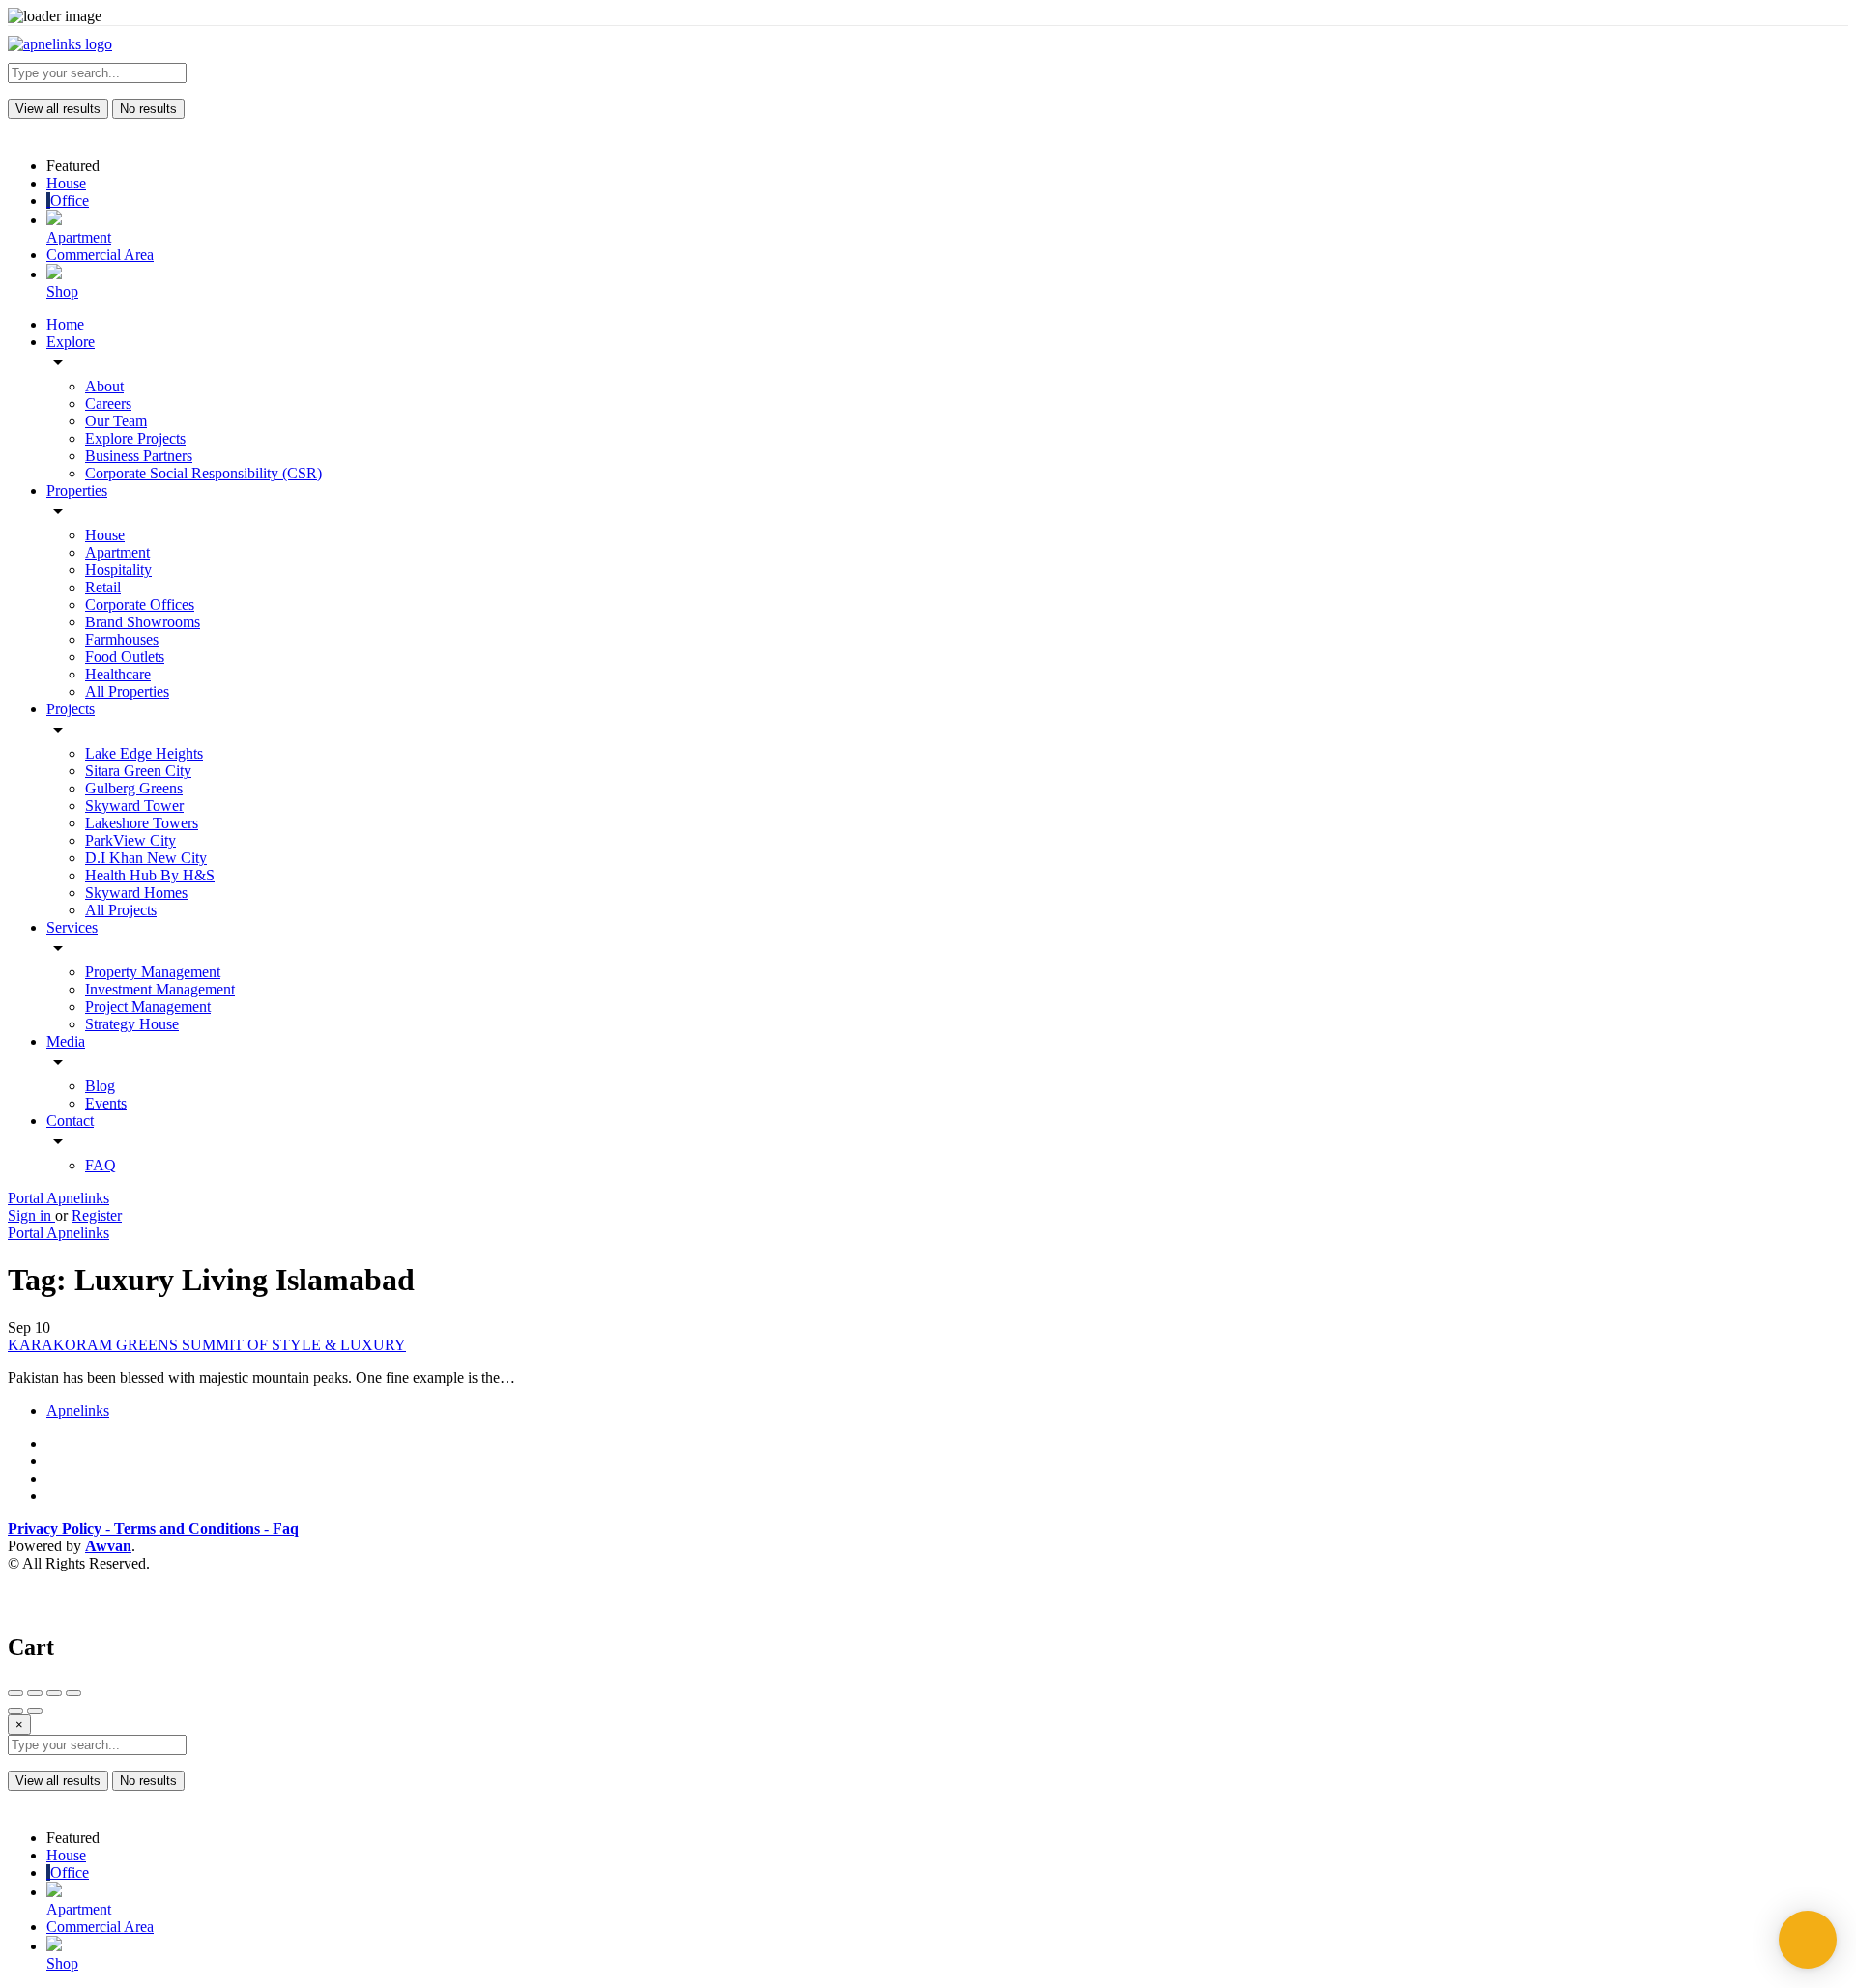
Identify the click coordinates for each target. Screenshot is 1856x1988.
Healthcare (118, 674)
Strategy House (132, 1024)
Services (72, 927)
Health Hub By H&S (150, 875)
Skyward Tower (134, 806)
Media (66, 1041)
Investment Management (160, 989)
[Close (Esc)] (15, 1693)
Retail (103, 587)
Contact (70, 1121)
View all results (58, 109)
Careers (108, 403)
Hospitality (118, 570)
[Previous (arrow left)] (15, 1711)
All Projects (121, 910)
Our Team (116, 421)
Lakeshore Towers (142, 823)
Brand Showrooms (143, 622)
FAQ (101, 1165)
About (104, 386)
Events (106, 1103)
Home (65, 324)
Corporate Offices (140, 605)
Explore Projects (135, 438)
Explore (71, 342)
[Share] (35, 1693)
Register (97, 1215)
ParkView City (130, 840)
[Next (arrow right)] (35, 1711)
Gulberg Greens (134, 788)
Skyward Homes (136, 893)
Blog (100, 1086)
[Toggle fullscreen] (54, 1693)
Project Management (148, 1007)
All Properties (127, 691)
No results (148, 109)
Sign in (31, 1215)
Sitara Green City (138, 771)
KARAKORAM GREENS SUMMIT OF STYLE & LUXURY (207, 1345)
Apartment (117, 552)
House (105, 535)
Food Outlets (125, 657)
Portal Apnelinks (58, 1198)
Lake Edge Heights (144, 753)
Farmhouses (122, 639)
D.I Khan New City (146, 858)
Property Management (153, 972)
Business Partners (139, 456)
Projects (71, 709)
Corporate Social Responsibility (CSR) (203, 473)
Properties (77, 490)
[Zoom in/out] (73, 1693)
